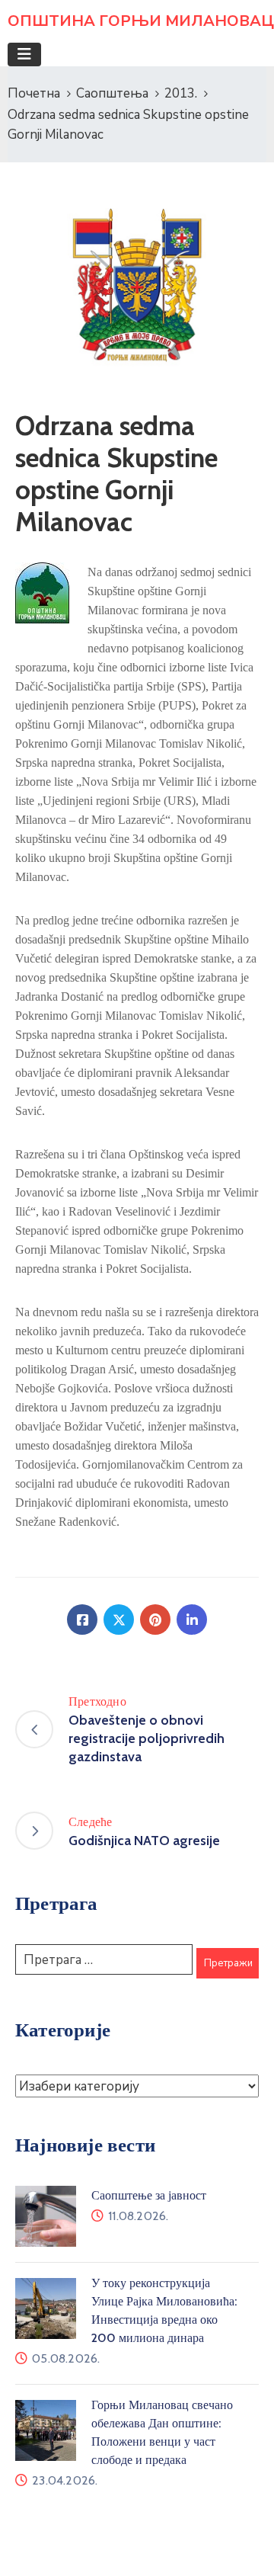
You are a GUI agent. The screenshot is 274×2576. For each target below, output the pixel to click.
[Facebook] (82, 1620)
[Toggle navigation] (24, 54)
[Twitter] (119, 1620)
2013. (181, 93)
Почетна (34, 93)
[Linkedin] (192, 1620)
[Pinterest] (155, 1620)
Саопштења (112, 93)
